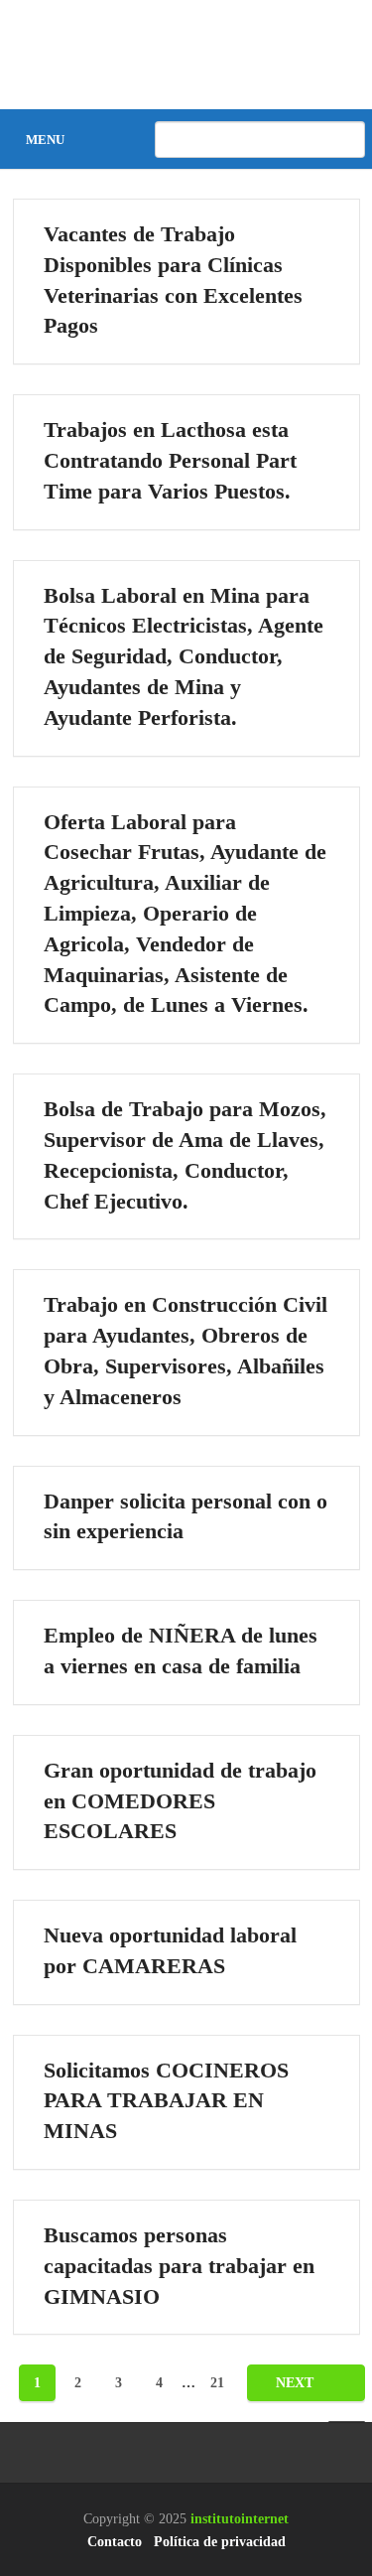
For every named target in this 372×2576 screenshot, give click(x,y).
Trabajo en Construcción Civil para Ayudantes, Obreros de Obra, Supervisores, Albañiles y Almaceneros (186, 1350)
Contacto (115, 2542)
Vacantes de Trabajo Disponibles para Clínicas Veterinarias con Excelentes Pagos (173, 280)
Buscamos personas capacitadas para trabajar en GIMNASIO (179, 2266)
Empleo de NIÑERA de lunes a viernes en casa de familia (181, 1650)
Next (297, 2383)
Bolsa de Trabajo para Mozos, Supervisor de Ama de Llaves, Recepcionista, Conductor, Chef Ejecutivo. (185, 1154)
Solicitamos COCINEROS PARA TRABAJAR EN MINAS (166, 2101)
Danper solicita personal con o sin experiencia (186, 1516)
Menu (45, 140)
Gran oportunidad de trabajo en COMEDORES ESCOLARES (180, 1801)
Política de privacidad (220, 2542)
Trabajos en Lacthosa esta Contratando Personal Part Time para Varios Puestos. (170, 460)
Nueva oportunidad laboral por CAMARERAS (170, 1950)
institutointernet (240, 2519)
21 (217, 2383)
